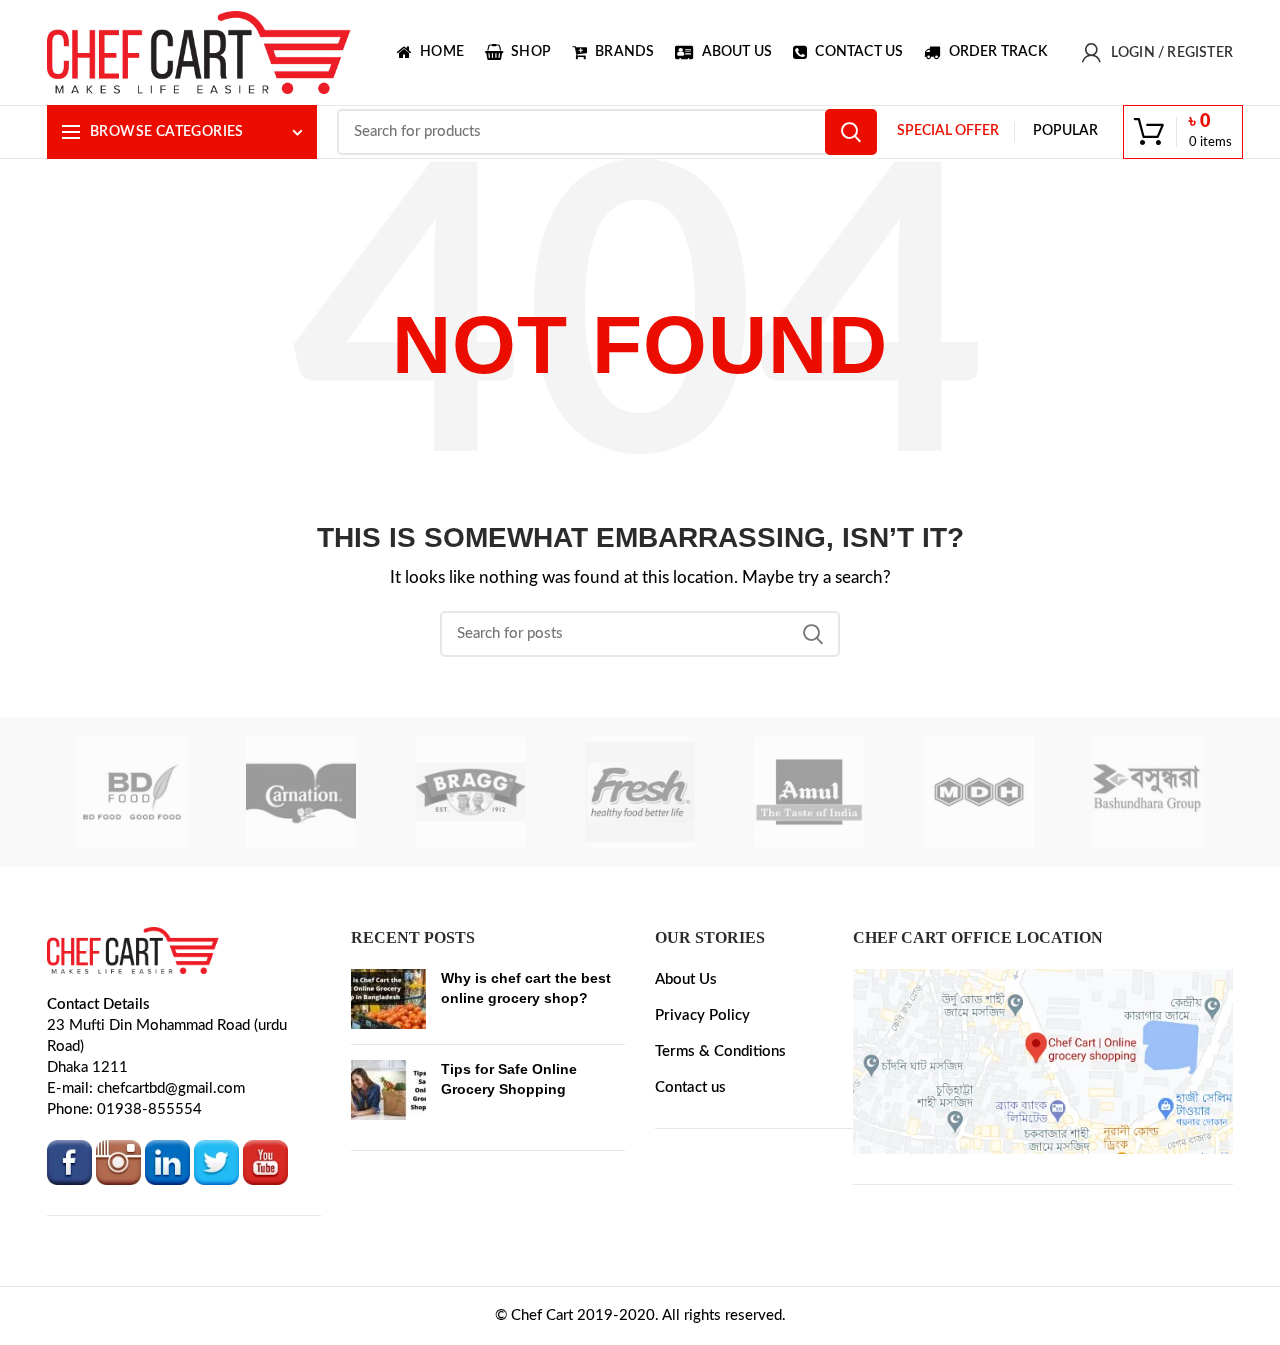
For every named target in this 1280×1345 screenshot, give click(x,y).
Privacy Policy (702, 1015)
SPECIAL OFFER (948, 131)
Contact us (690, 1087)
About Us (686, 979)
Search (851, 132)
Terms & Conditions (720, 1051)
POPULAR (1065, 131)
